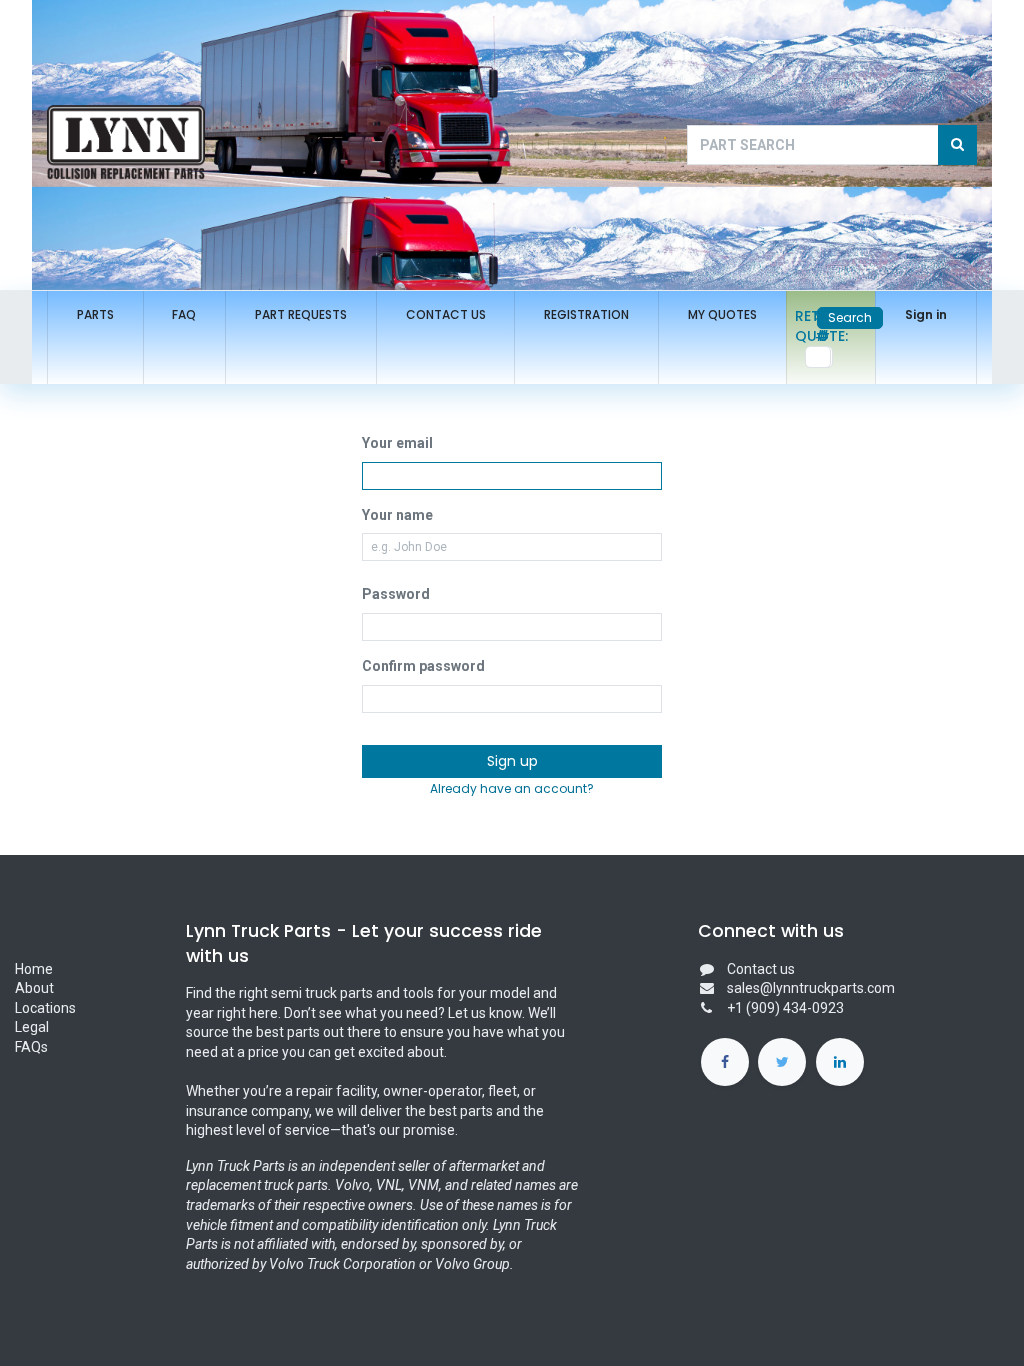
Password (396, 594)
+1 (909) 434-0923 (785, 1008)
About (36, 988)
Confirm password (423, 666)
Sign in (926, 314)
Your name (397, 515)
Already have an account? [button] (512, 788)
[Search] (957, 145)
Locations (45, 1008)
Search (850, 317)
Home (34, 969)
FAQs (31, 1047)
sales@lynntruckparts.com (811, 988)
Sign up (512, 761)
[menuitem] (95, 315)
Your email (397, 443)
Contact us (761, 969)
